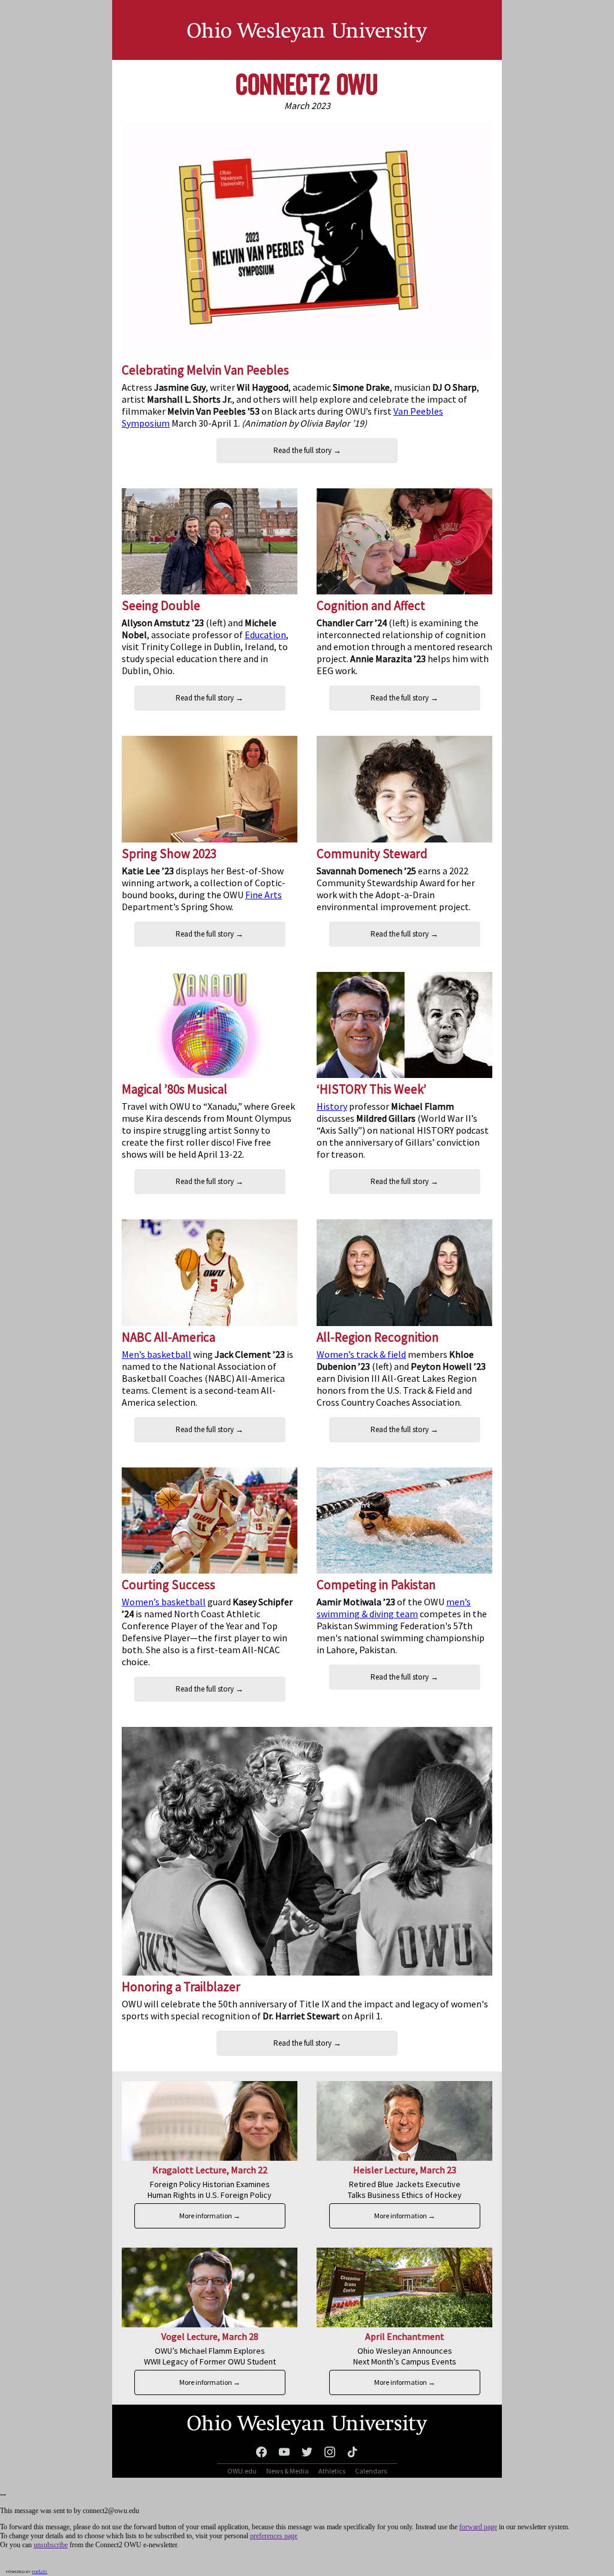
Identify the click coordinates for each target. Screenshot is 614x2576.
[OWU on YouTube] (284, 2454)
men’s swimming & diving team (394, 1608)
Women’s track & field (361, 1354)
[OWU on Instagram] (330, 2454)
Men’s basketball (156, 1354)
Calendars (371, 2471)
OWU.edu (242, 2471)
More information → (210, 2216)
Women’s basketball (164, 1602)
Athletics (332, 2471)
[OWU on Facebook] (261, 2454)
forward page (478, 2527)
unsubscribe (51, 2545)
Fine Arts (264, 895)
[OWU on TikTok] (353, 2454)
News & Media (288, 2471)
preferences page (274, 2536)
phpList (40, 2572)
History (332, 1106)
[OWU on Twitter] (307, 2454)
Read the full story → (307, 450)
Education (265, 635)
